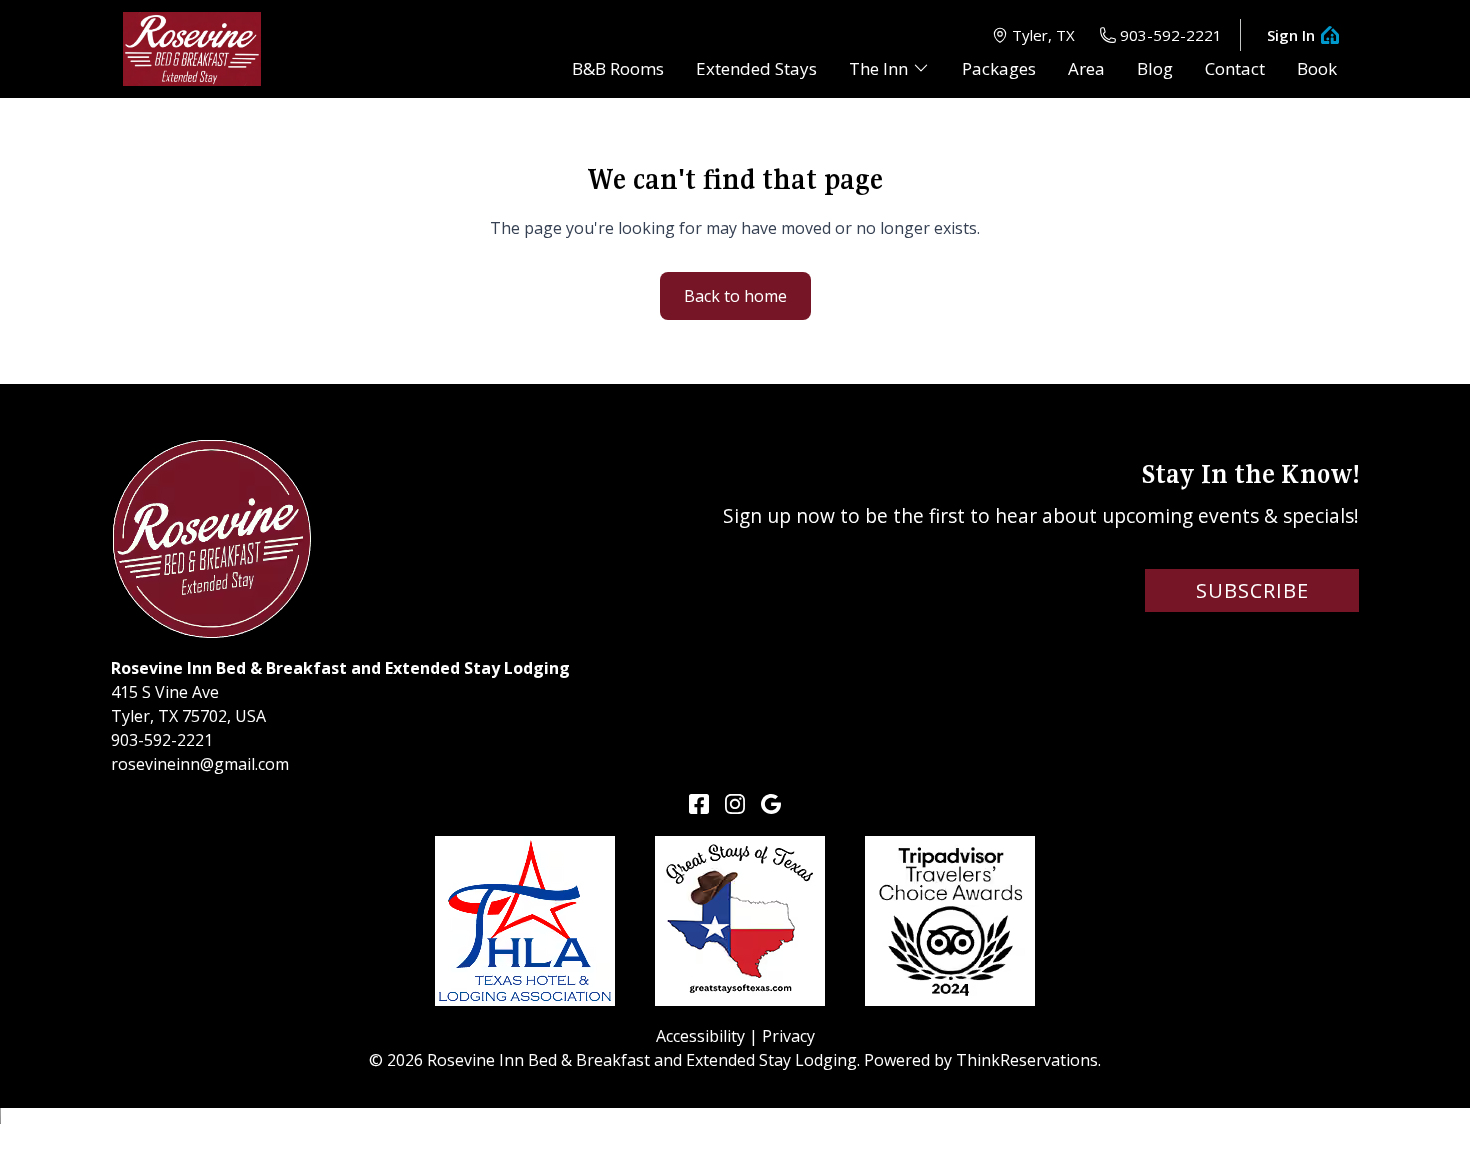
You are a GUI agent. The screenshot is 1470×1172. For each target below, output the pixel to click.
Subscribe (1252, 590)
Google (771, 804)
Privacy (788, 1036)
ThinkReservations (1027, 1060)
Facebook (699, 804)
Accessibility (700, 1036)
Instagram (735, 804)
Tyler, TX (1043, 35)
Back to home (735, 296)
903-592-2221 (1171, 35)
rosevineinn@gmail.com (200, 764)
